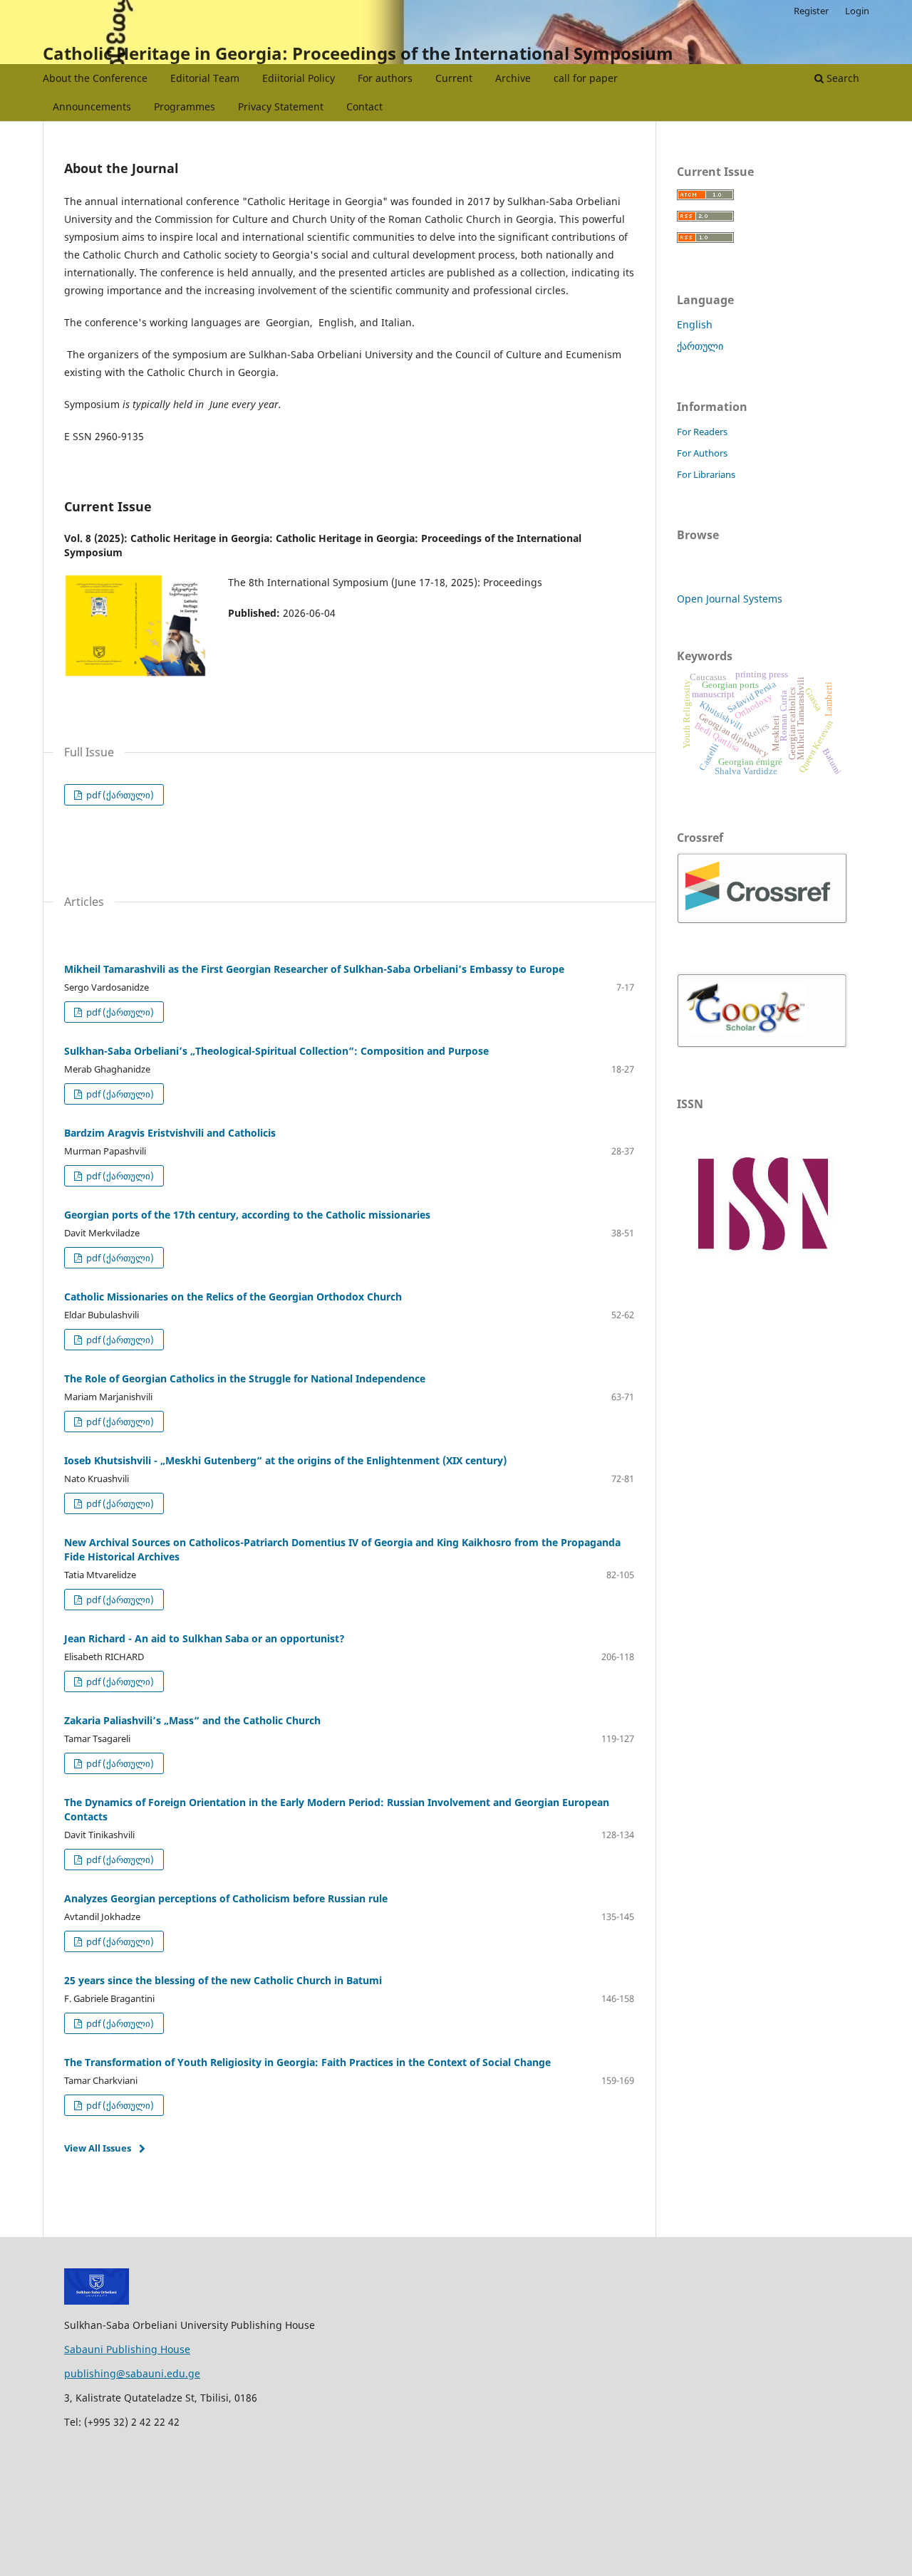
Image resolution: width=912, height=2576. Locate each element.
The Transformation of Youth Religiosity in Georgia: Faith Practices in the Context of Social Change (307, 2062)
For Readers (702, 432)
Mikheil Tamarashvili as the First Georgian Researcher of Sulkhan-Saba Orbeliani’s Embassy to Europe (314, 969)
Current (454, 78)
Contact (364, 106)
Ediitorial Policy (299, 78)
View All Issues (98, 2148)
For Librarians (706, 474)
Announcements (92, 106)
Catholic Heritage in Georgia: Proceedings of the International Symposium (358, 53)
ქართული (700, 346)
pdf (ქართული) (119, 795)
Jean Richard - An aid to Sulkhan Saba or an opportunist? (204, 1638)
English (695, 324)
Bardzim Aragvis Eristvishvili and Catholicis (170, 1133)
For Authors (702, 453)
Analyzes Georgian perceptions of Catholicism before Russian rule (226, 1898)
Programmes (185, 106)
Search (841, 78)
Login (857, 11)
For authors (385, 78)
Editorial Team (205, 78)
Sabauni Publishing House (127, 2349)
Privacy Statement (281, 106)
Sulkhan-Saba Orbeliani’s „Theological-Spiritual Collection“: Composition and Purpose (276, 1051)
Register (811, 11)
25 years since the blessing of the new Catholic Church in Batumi (223, 1980)
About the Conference (95, 78)
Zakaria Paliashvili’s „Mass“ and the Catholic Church (192, 1720)
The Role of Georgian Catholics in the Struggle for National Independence (245, 1378)
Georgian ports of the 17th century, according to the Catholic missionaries (247, 1215)
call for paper (586, 78)
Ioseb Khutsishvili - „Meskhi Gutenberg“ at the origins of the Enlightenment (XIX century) (285, 1460)
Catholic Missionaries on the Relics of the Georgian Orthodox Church (233, 1297)
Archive (513, 78)
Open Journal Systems (730, 599)
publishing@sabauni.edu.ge (132, 2373)
